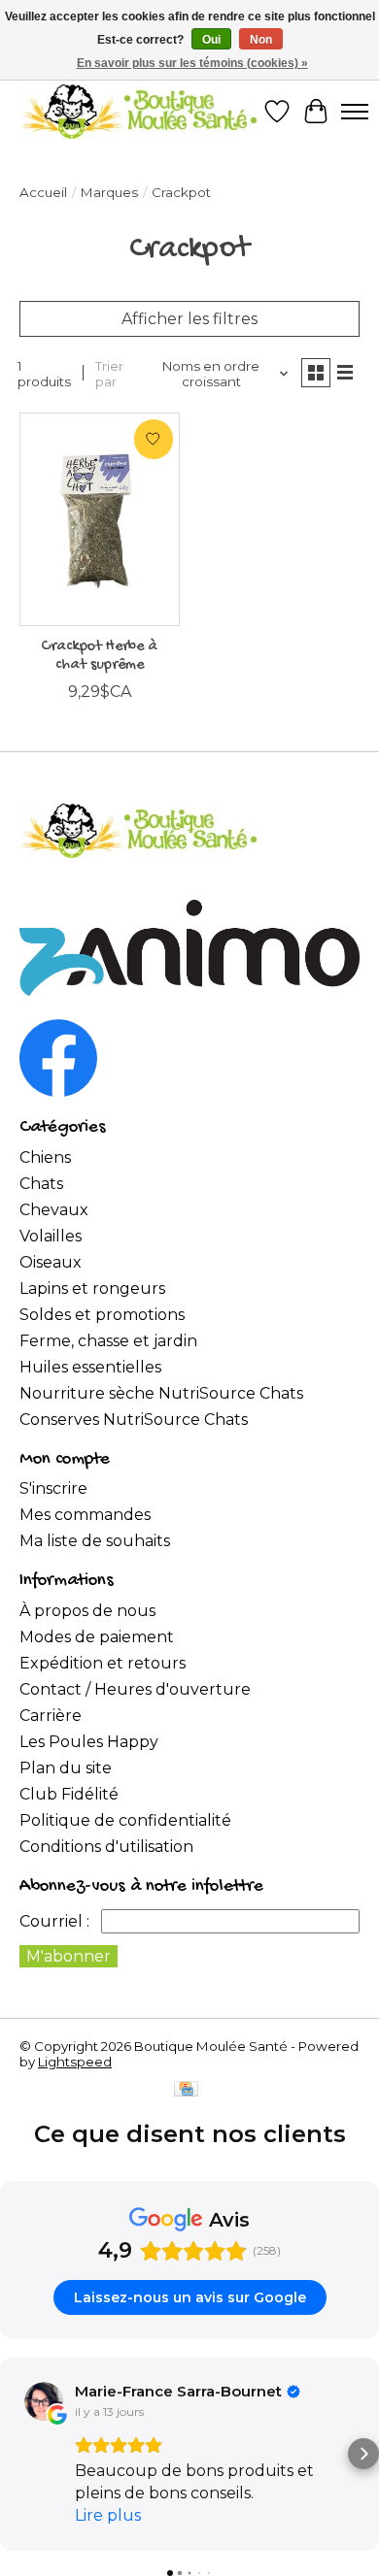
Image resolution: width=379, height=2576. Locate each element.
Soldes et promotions (102, 1315)
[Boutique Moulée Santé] (138, 111)
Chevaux (54, 1210)
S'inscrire (53, 1488)
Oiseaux (51, 1262)
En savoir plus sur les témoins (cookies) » (192, 63)
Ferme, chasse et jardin (108, 1341)
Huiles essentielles (90, 1367)
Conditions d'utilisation (106, 1847)
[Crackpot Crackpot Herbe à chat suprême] (100, 519)
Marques (109, 192)
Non (261, 40)
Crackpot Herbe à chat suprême (99, 656)
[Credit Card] (186, 2090)
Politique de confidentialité (125, 1820)
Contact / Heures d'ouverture (135, 1689)
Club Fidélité (69, 1794)
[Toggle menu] (355, 112)
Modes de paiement (97, 1637)
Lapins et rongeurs (92, 1288)
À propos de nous (87, 1611)
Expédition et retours (103, 1663)
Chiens (45, 1157)
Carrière (51, 1716)
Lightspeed (75, 2062)
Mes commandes (85, 1515)
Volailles (51, 1236)
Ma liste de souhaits (95, 1541)
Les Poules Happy (89, 1742)
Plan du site (66, 1768)
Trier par (109, 374)
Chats (41, 1184)
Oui (211, 40)
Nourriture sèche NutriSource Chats (161, 1393)
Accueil (43, 192)
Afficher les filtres (189, 319)
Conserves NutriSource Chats (134, 1420)
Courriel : (54, 1921)
